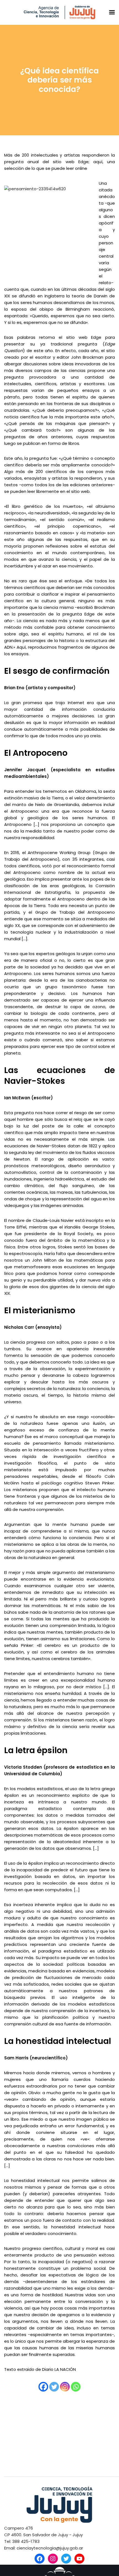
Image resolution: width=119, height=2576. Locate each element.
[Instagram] (65, 2387)
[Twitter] (54, 2387)
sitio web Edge (84, 337)
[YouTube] (79, 2559)
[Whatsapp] (76, 2387)
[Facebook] (43, 2387)
